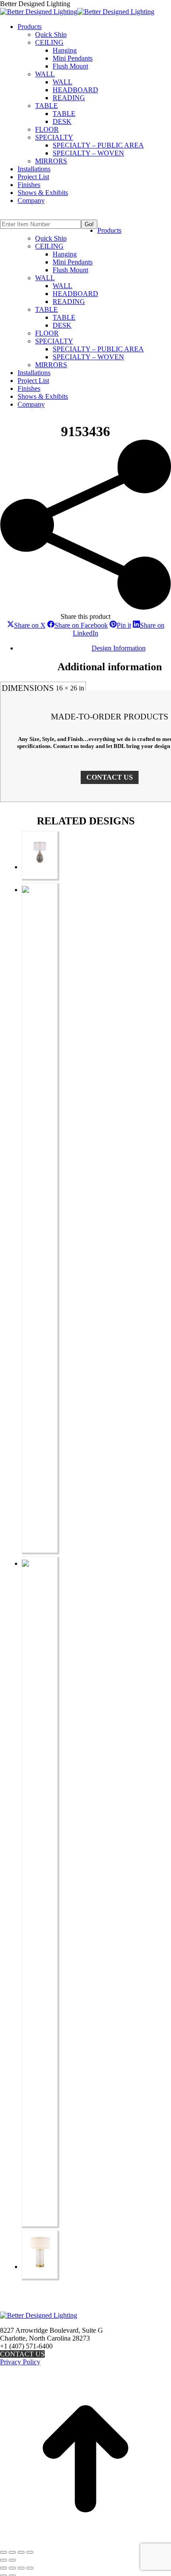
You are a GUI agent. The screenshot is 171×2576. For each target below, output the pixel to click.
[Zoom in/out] (4, 2552)
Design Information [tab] (119, 648)
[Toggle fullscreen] (12, 2552)
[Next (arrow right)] (12, 2560)
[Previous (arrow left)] (4, 2560)
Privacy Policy (20, 2362)
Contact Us (22, 2354)
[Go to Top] (85, 2542)
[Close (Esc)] (30, 2552)
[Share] (21, 2552)
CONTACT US (110, 777)
